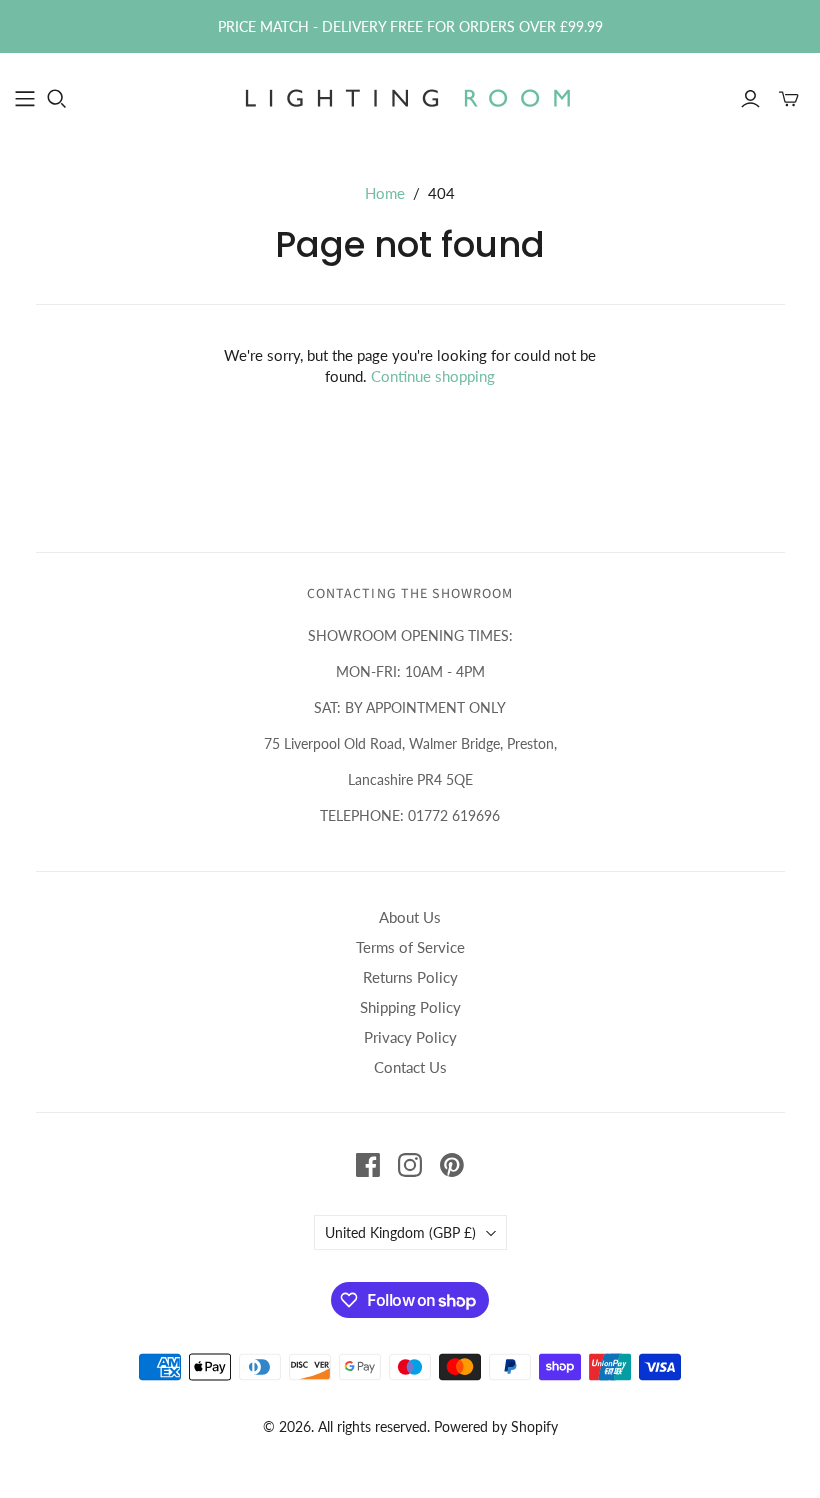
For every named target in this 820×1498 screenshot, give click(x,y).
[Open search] (57, 99)
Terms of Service (410, 947)
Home (385, 193)
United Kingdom (400, 1232)
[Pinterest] (452, 1165)
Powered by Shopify (496, 1426)
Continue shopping (433, 376)
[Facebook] (368, 1165)
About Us (410, 917)
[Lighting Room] (410, 98)
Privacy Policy (410, 1037)
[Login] (750, 99)
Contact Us (410, 1067)
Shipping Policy (410, 1007)
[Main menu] (25, 99)
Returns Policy (410, 977)
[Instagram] (410, 1165)
